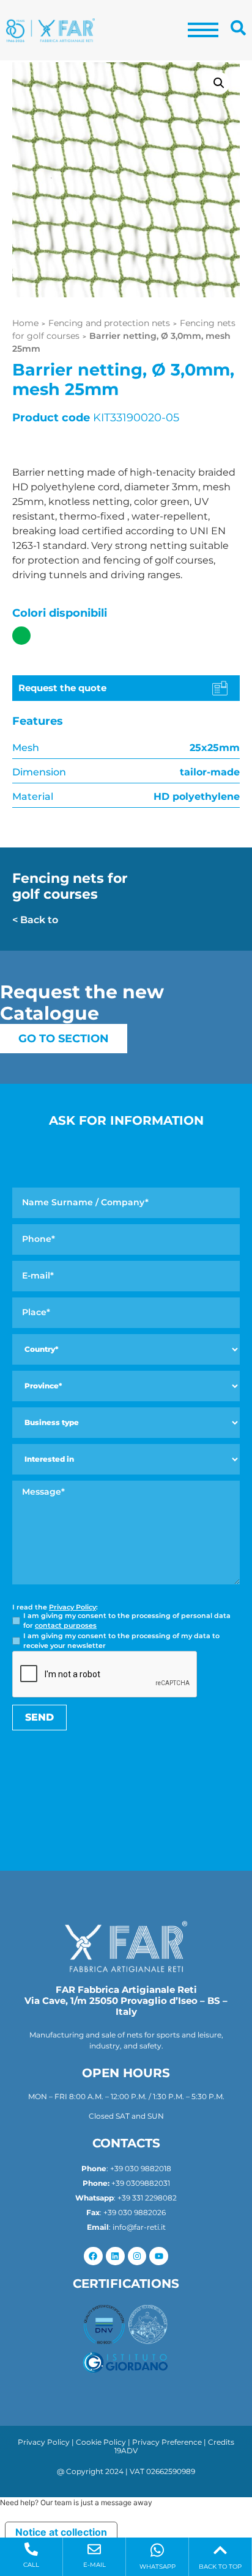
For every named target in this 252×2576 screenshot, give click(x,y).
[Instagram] (137, 2256)
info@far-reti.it (139, 2227)
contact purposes (66, 1625)
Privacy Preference (167, 2442)
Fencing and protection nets (109, 323)
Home (25, 323)
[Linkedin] (115, 2256)
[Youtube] (159, 2256)
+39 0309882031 (141, 2183)
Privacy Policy (72, 1607)
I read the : (55, 1607)
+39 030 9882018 (141, 2168)
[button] (219, 83)
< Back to (35, 920)
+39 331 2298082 (147, 2198)
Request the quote (62, 688)
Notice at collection (61, 2532)
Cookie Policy (101, 2442)
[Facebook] (93, 2256)
